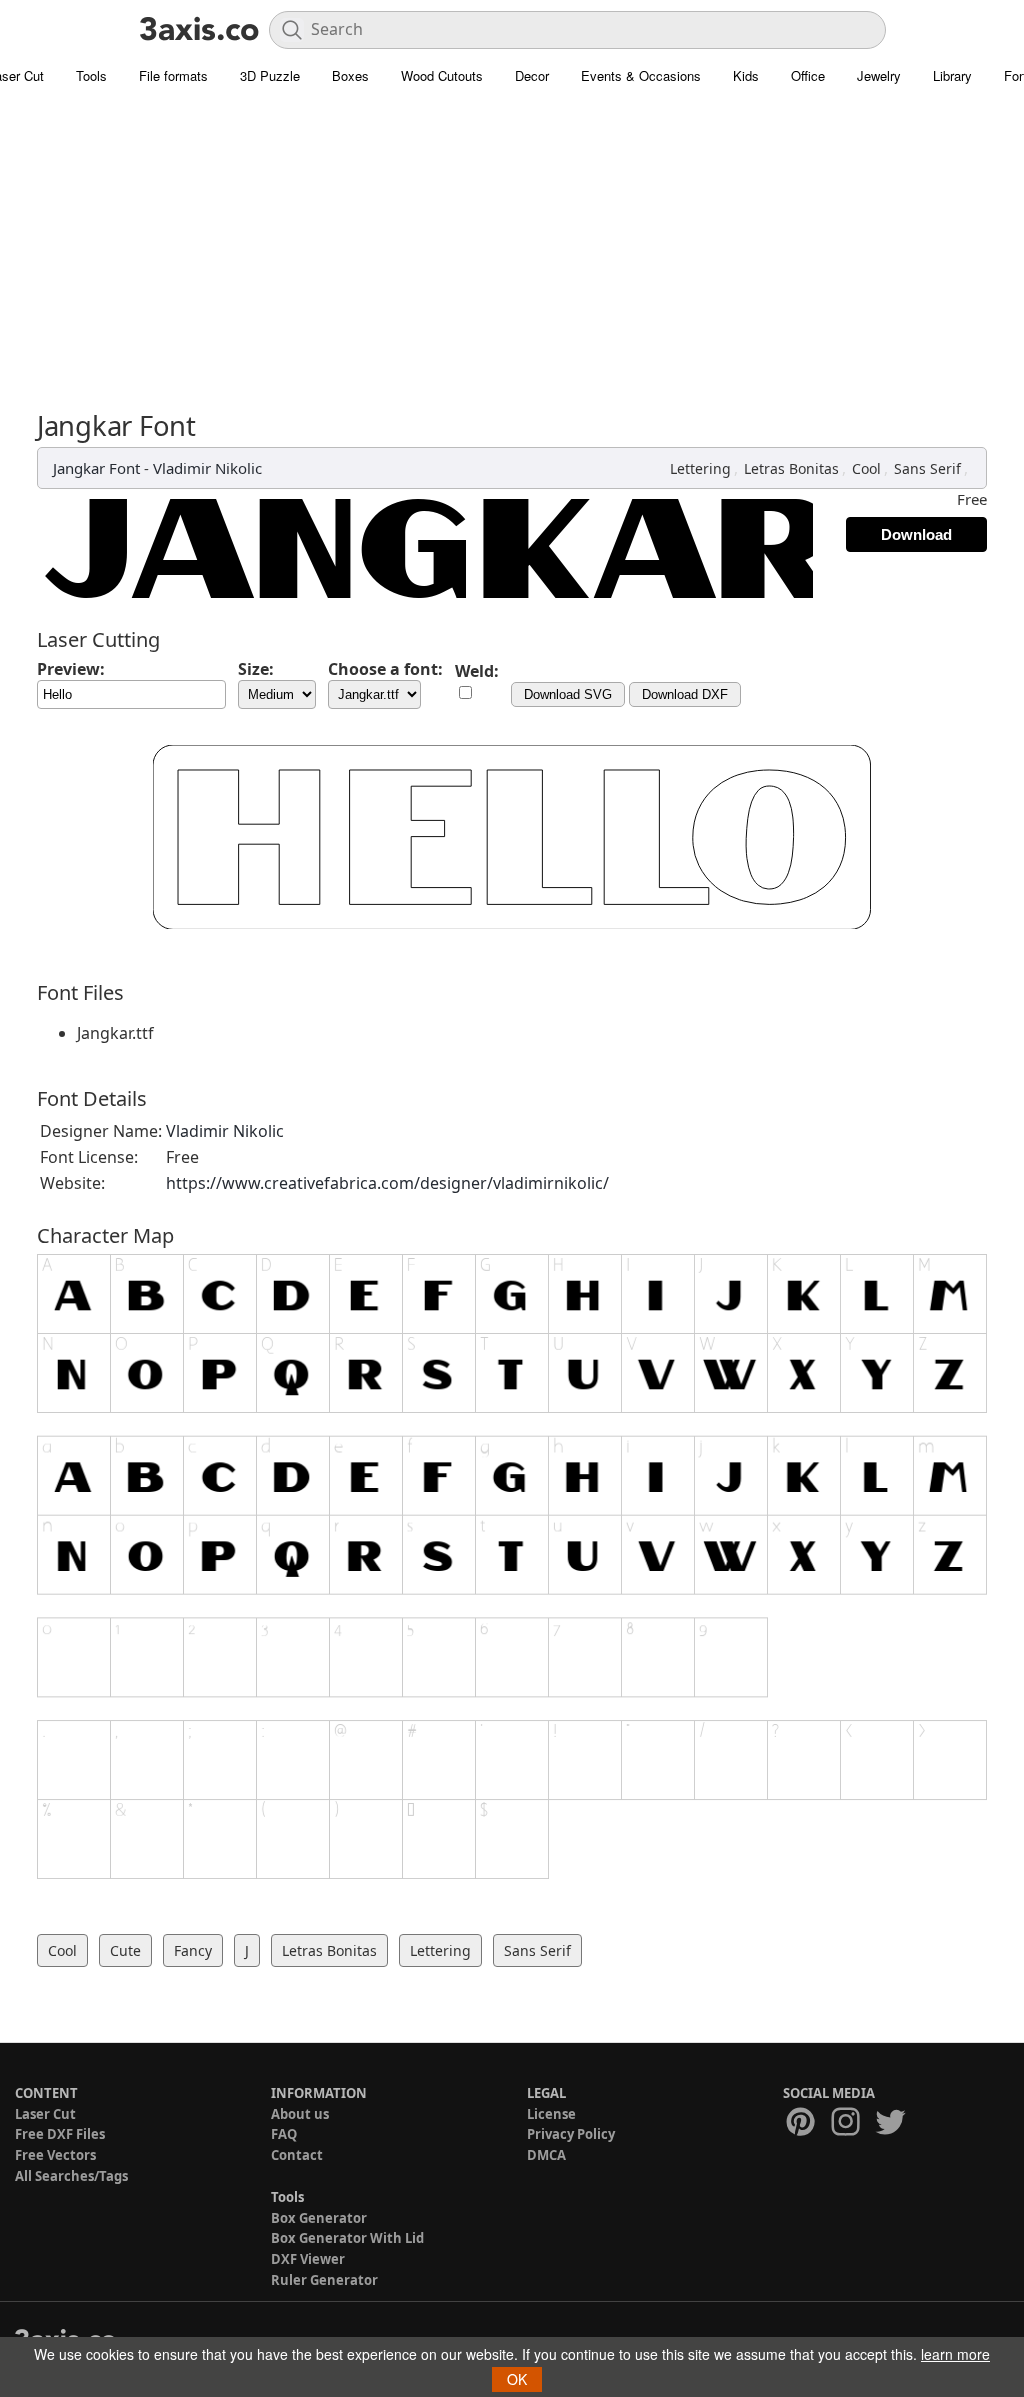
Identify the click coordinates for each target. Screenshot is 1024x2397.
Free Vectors (55, 2155)
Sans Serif (927, 468)
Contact (297, 2155)
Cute (125, 1950)
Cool (866, 468)
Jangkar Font (96, 468)
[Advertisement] (512, 260)
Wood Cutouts (442, 75)
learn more (955, 2354)
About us (300, 2114)
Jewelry (879, 75)
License (551, 2114)
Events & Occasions (641, 75)
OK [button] (517, 2379)
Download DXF (685, 694)
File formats (173, 75)
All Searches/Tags (71, 2176)
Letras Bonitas (791, 468)
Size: (256, 669)
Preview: (71, 669)
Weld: (477, 671)
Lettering (700, 468)
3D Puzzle (270, 75)
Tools (91, 75)
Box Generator (319, 2218)
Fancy (193, 1950)
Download (916, 534)
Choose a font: (385, 669)
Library (952, 75)
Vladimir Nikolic (207, 468)
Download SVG (568, 694)
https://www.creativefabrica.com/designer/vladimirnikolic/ (387, 1183)
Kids (746, 75)
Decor (532, 75)
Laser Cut (45, 2114)
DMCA (546, 2155)
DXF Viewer (308, 2259)
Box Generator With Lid (347, 2238)
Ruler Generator (324, 2280)
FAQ (284, 2134)
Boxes (350, 75)
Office (808, 75)
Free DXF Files (60, 2134)
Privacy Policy (571, 2134)
